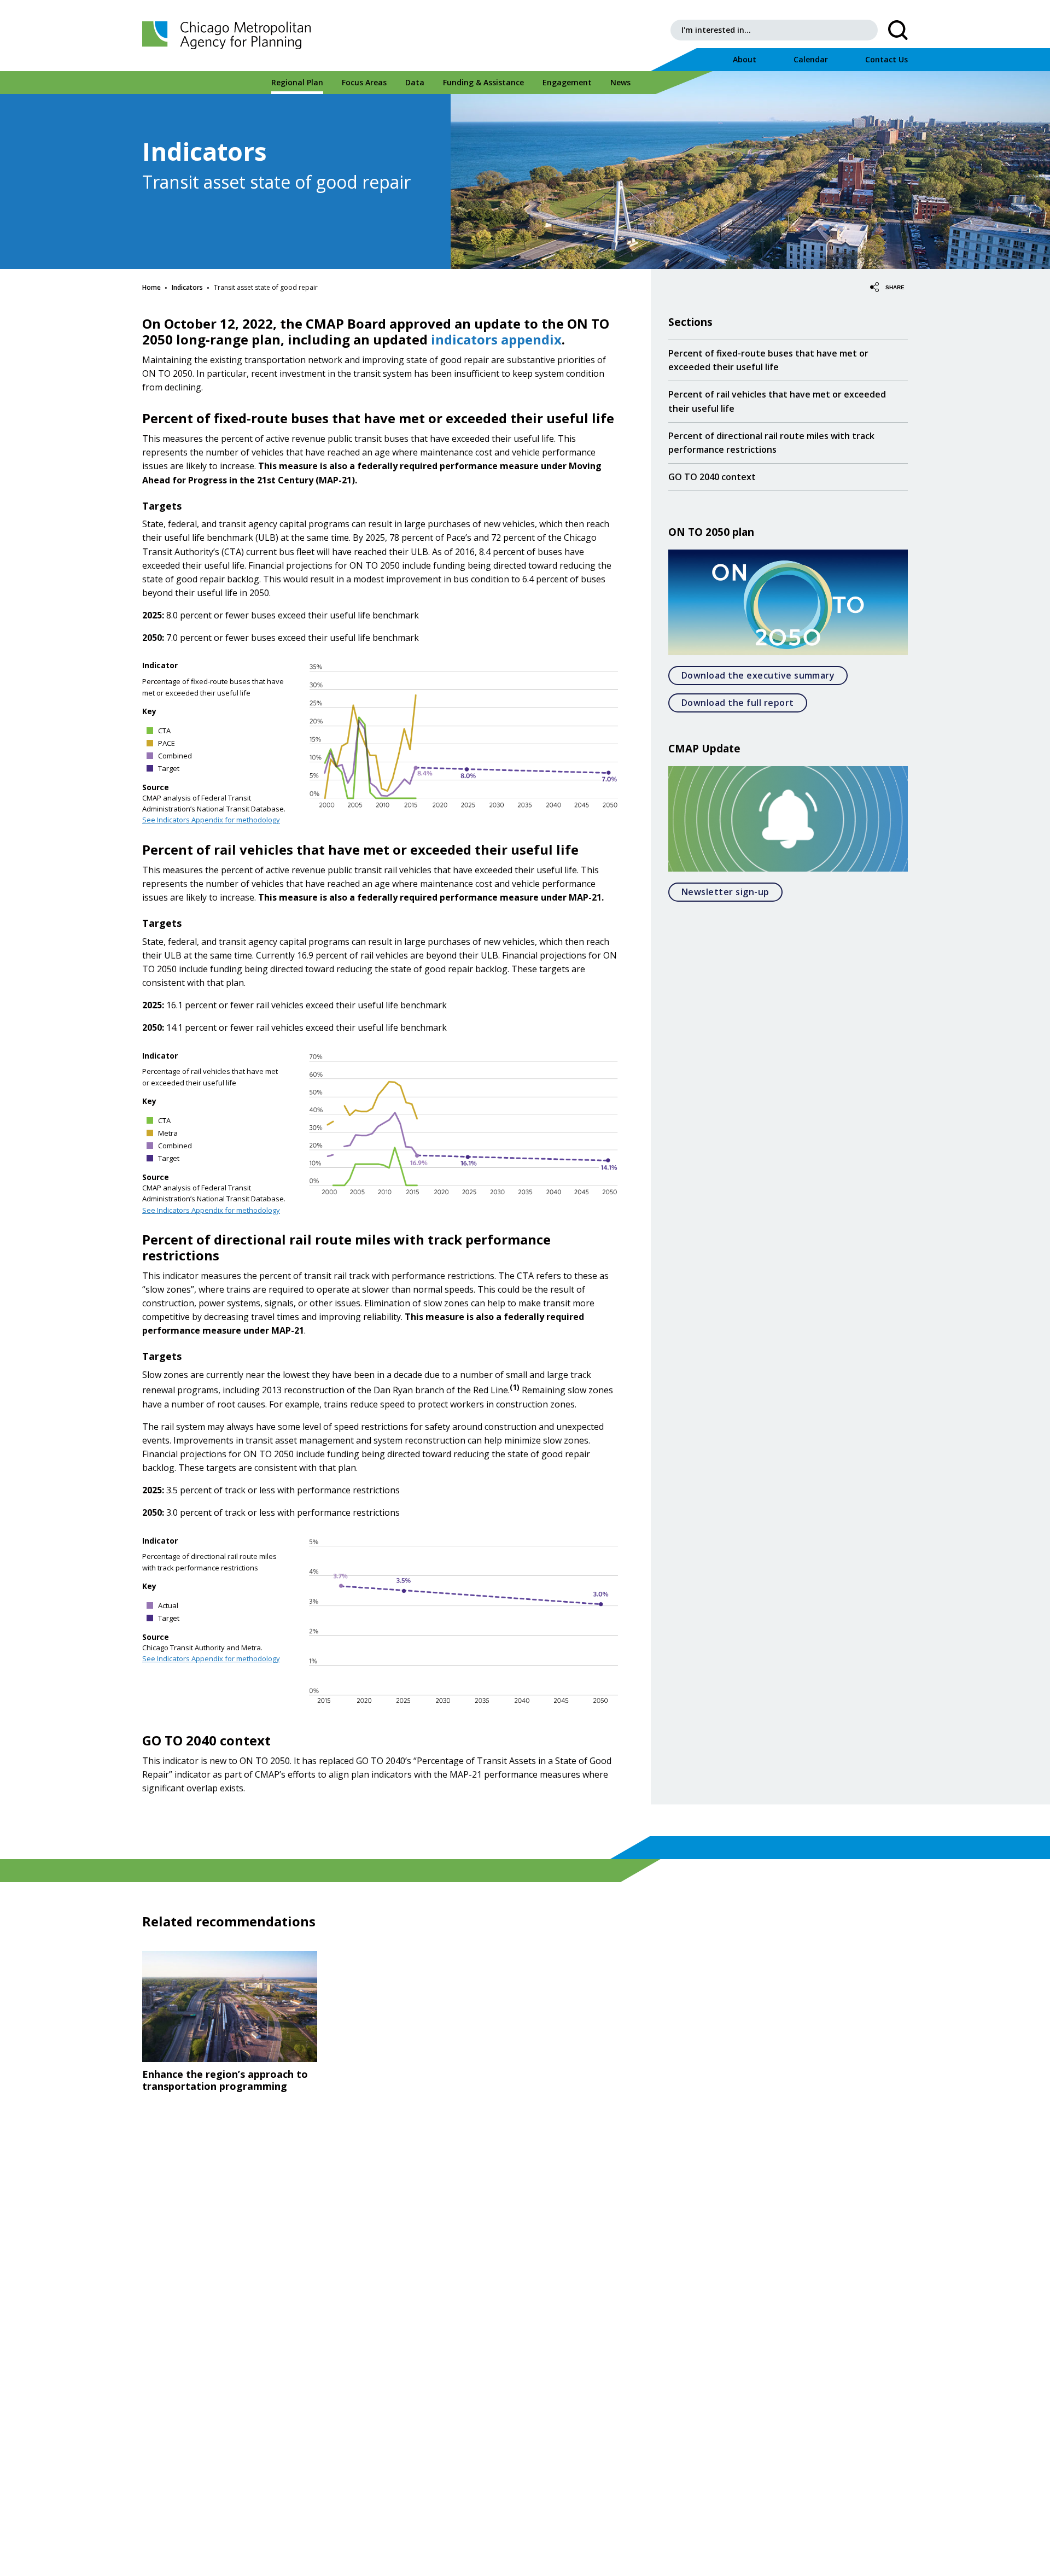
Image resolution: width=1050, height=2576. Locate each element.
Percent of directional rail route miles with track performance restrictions (771, 443)
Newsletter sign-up (732, 892)
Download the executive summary (765, 675)
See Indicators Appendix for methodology (211, 820)
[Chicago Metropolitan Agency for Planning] (230, 36)
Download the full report (744, 702)
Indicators (187, 287)
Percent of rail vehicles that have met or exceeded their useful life (777, 401)
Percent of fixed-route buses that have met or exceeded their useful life (768, 360)
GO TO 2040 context (712, 477)
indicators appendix (496, 339)
